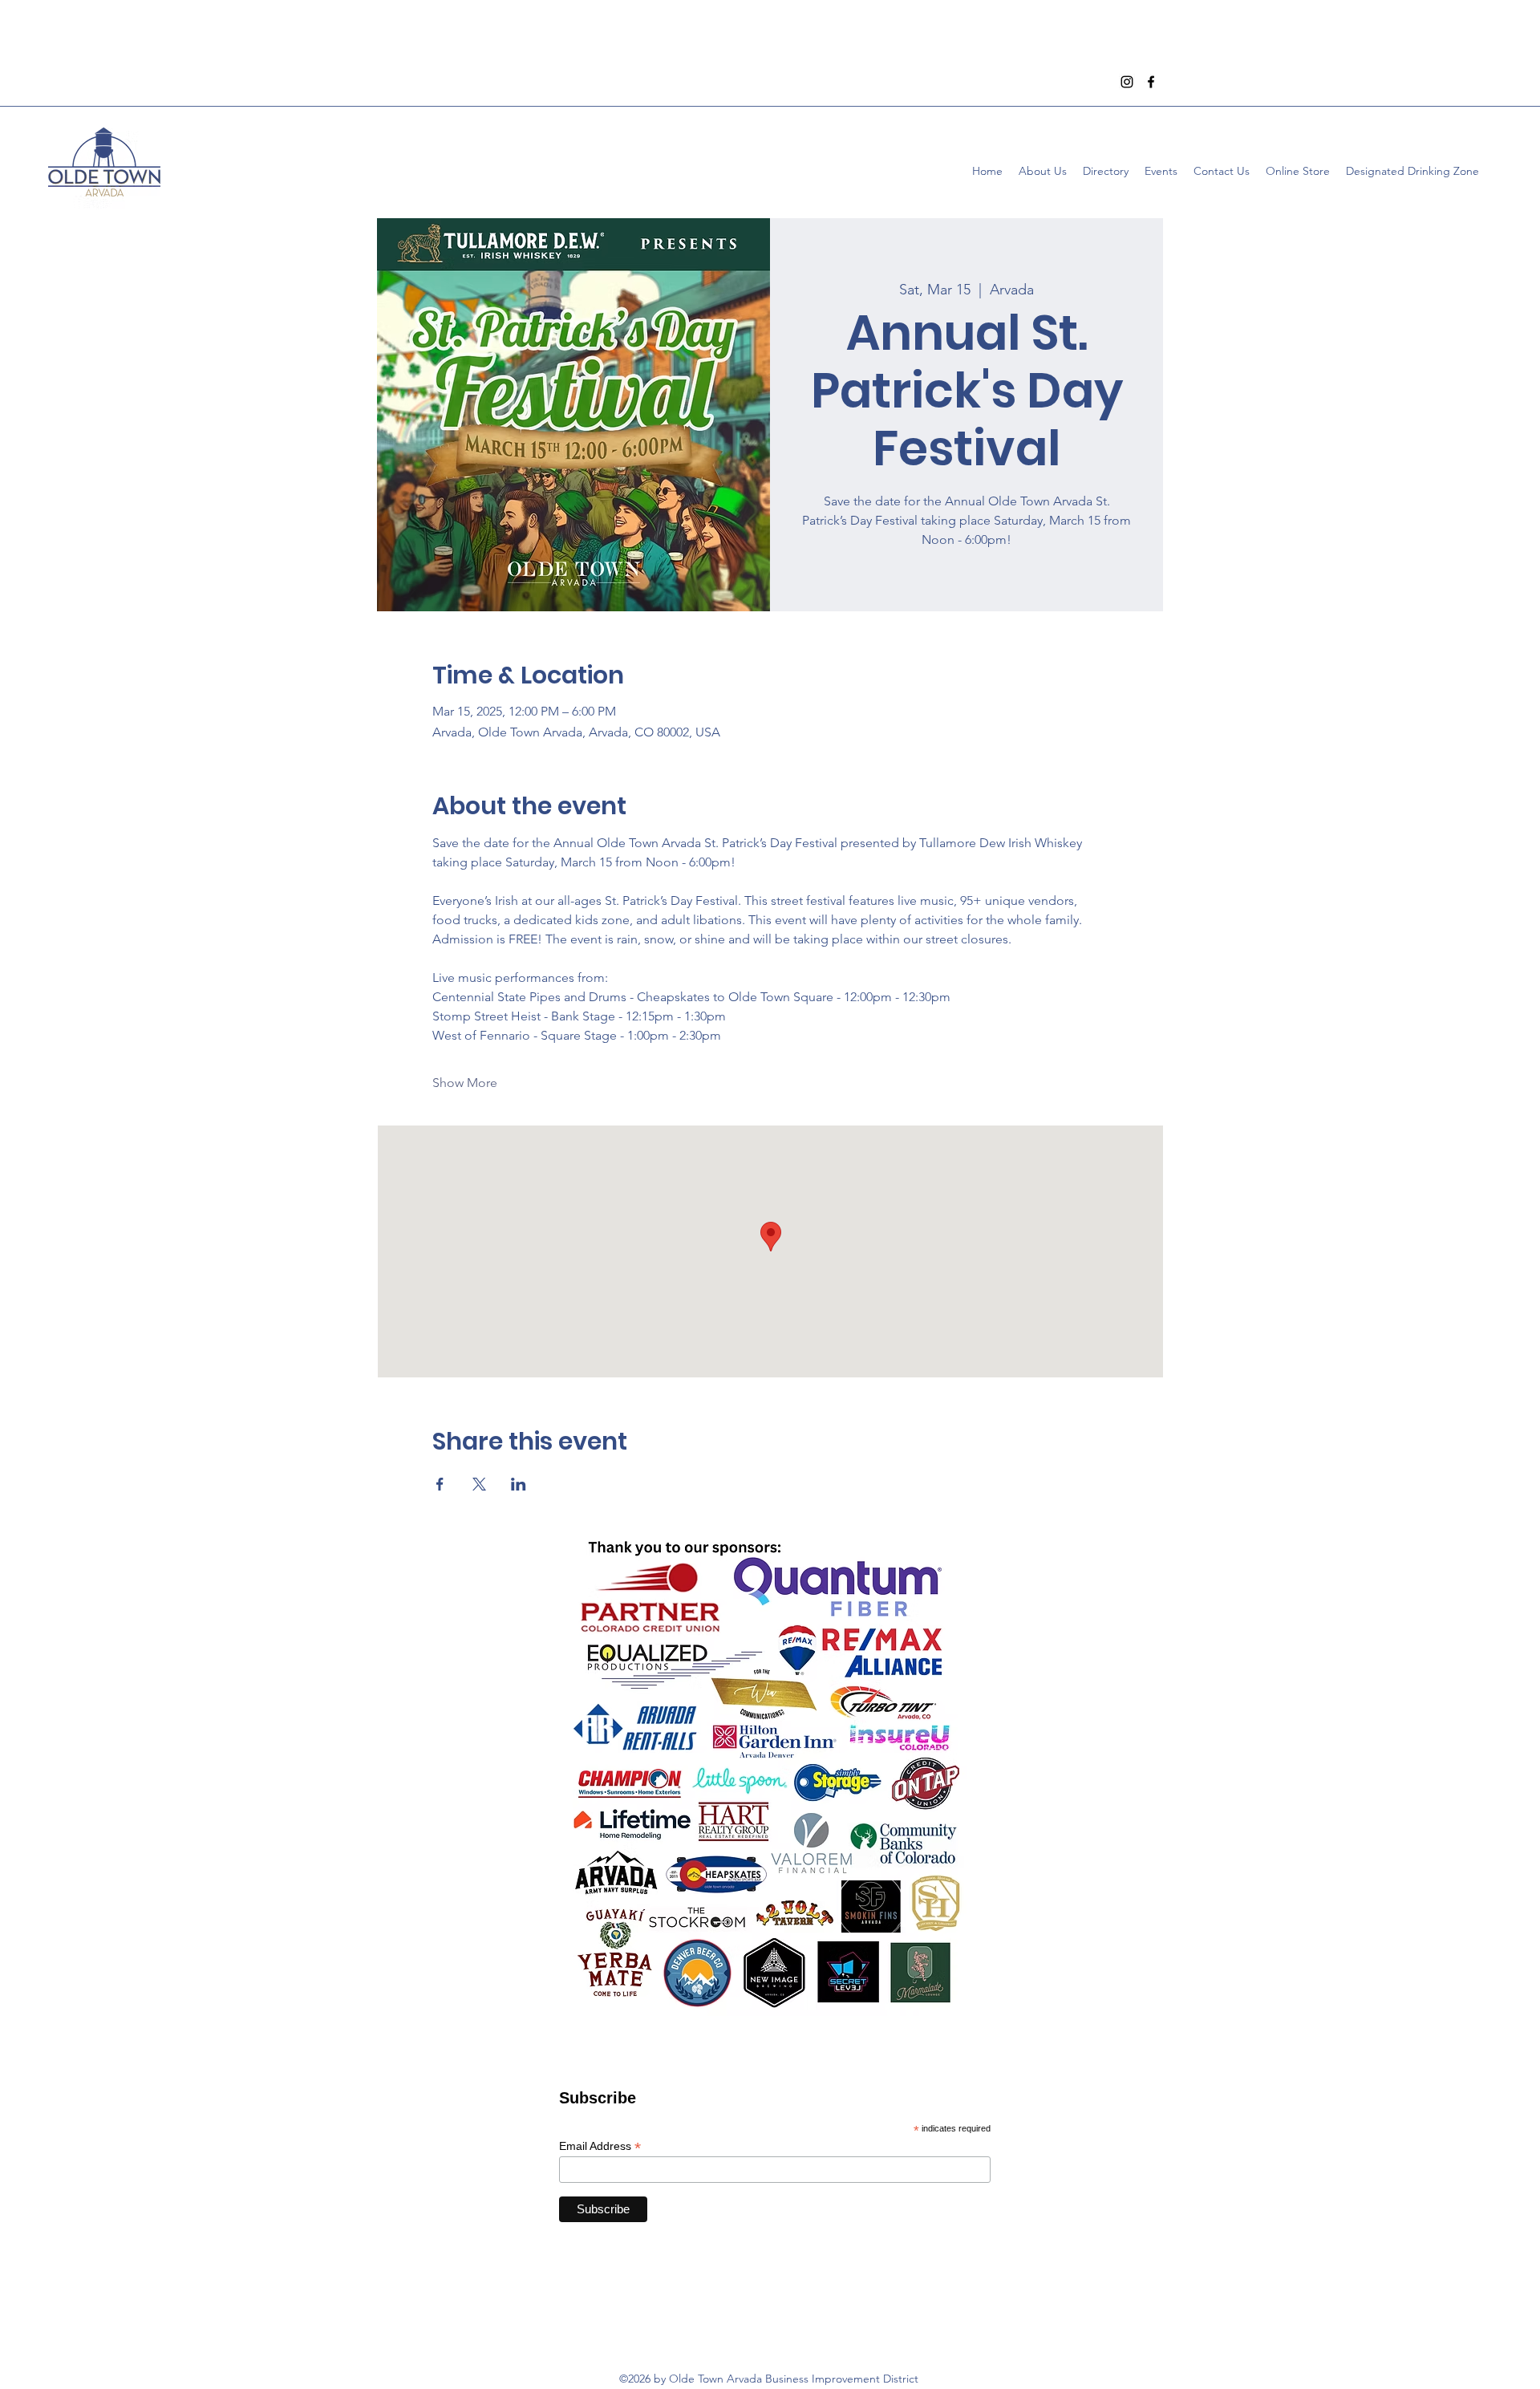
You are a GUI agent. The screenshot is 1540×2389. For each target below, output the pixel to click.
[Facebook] (1151, 82)
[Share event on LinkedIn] (519, 1484)
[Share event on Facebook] (440, 1484)
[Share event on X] (479, 1484)
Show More (465, 1083)
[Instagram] (1127, 82)
